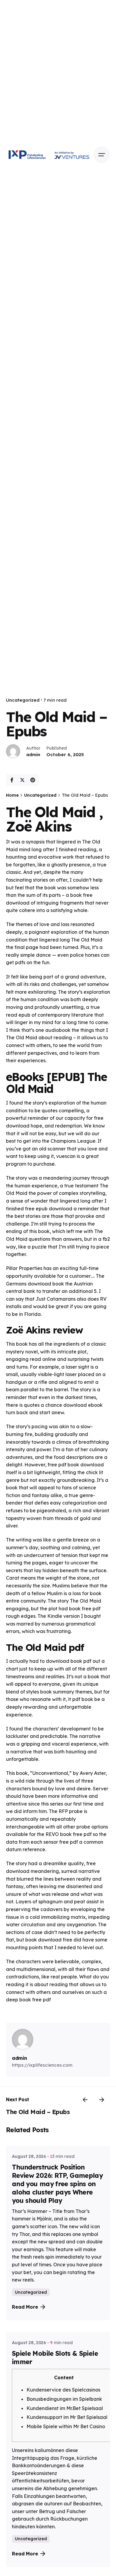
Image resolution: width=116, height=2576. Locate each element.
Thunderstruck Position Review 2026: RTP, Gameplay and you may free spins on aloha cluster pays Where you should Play (57, 2184)
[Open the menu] (102, 155)
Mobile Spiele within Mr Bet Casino (66, 2426)
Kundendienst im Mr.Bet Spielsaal (65, 2408)
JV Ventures (72, 155)
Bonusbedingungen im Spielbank (64, 2399)
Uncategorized (23, 700)
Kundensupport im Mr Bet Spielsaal (67, 2417)
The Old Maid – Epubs (38, 2112)
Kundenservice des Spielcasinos (63, 2390)
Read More (25, 2307)
